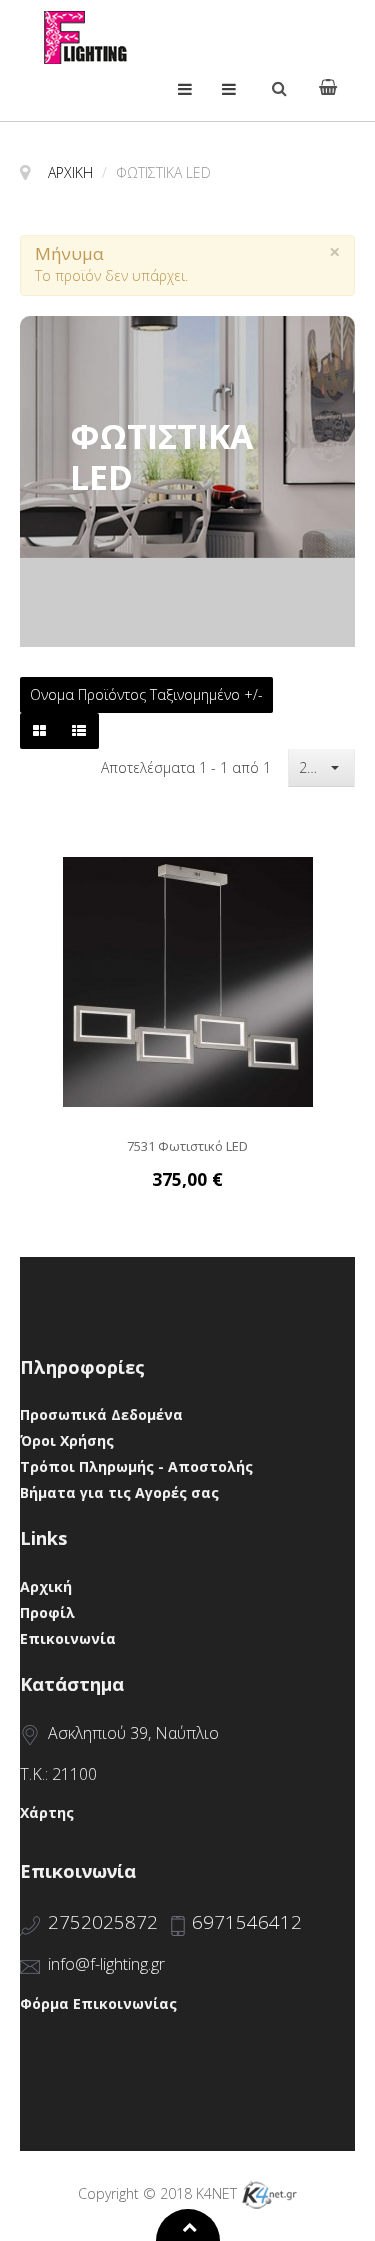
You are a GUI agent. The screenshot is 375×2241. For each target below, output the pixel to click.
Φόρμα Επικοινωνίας (98, 2003)
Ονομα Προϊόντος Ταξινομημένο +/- (146, 695)
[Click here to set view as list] (79, 731)
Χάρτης (47, 1812)
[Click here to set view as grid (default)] (39, 731)
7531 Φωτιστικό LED (187, 1147)
